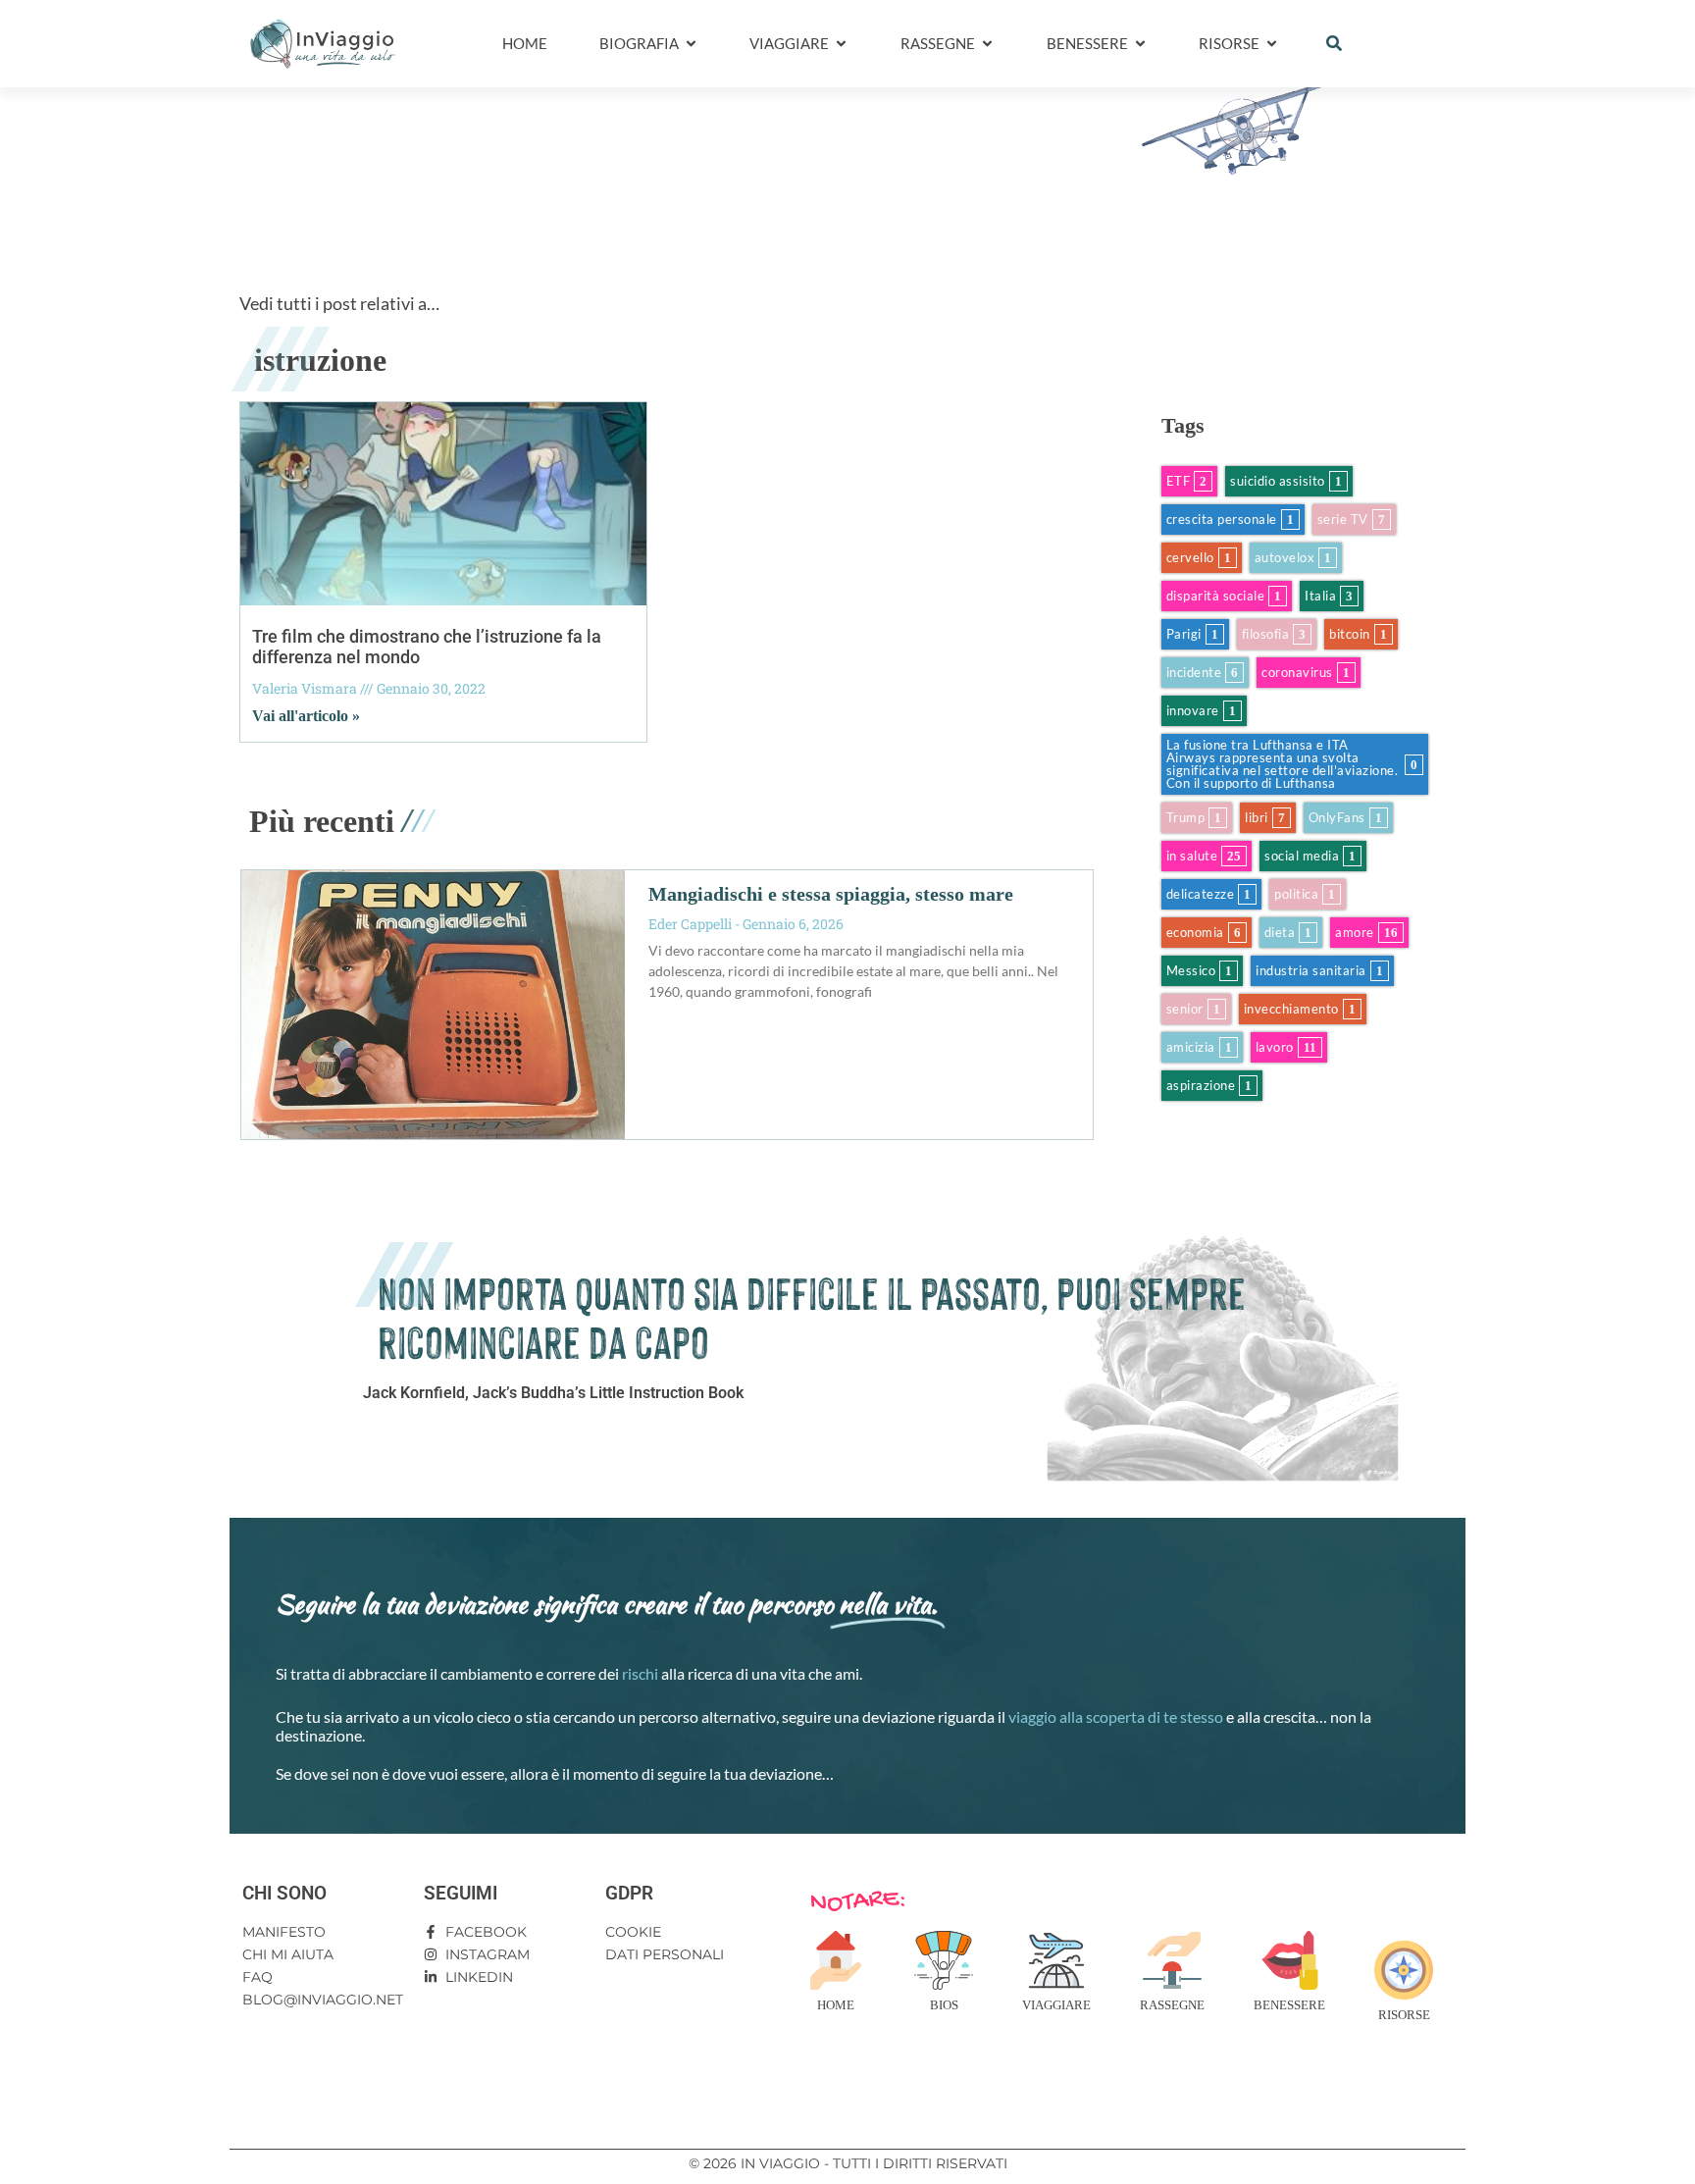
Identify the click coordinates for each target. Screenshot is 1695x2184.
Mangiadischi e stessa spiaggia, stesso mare (831, 894)
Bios (944, 2005)
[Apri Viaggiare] (841, 44)
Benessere (1289, 2005)
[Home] (836, 1960)
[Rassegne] (1172, 1960)
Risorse (1404, 2015)
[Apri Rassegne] (987, 44)
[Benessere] (1290, 1960)
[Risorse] (1404, 1970)
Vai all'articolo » (306, 716)
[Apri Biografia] (691, 44)
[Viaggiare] (1056, 1960)
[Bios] (944, 1960)
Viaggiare (1056, 2005)
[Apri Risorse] (1272, 44)
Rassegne (1172, 2005)
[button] (1334, 43)
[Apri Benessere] (1140, 44)
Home (836, 2005)
